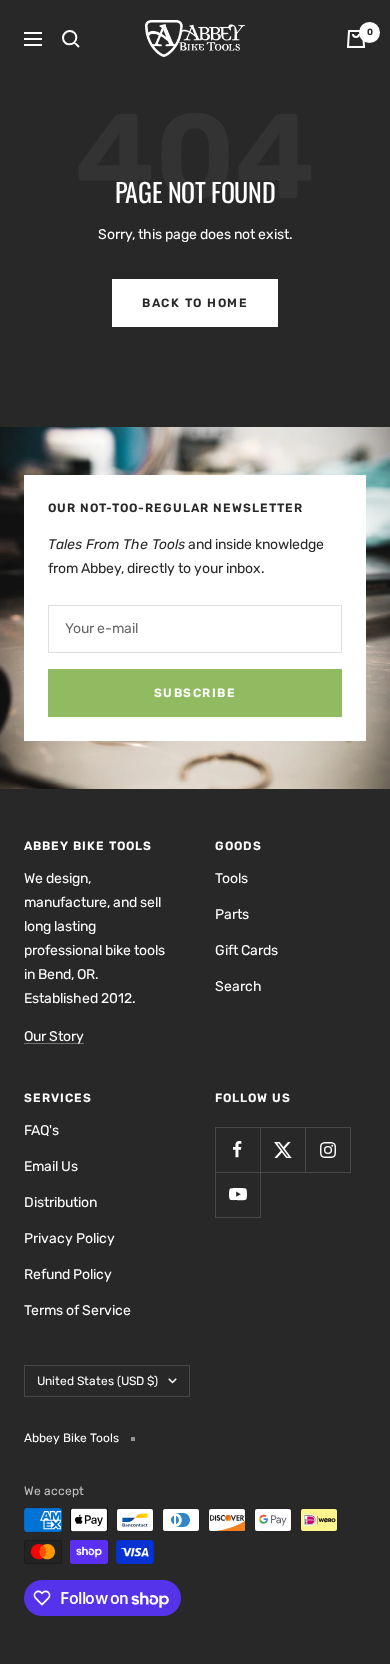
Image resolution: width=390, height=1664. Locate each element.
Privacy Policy (69, 1238)
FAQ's (41, 1130)
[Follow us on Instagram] (327, 1149)
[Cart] (356, 39)
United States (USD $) (97, 1381)
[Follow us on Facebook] (237, 1149)
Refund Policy (68, 1274)
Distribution (60, 1202)
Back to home (195, 303)
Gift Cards (246, 950)
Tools (231, 878)
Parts (232, 914)
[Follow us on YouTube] (237, 1194)
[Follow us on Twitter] (282, 1149)
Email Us (51, 1166)
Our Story (54, 1036)
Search (238, 986)
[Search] (71, 39)
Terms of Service (77, 1310)
